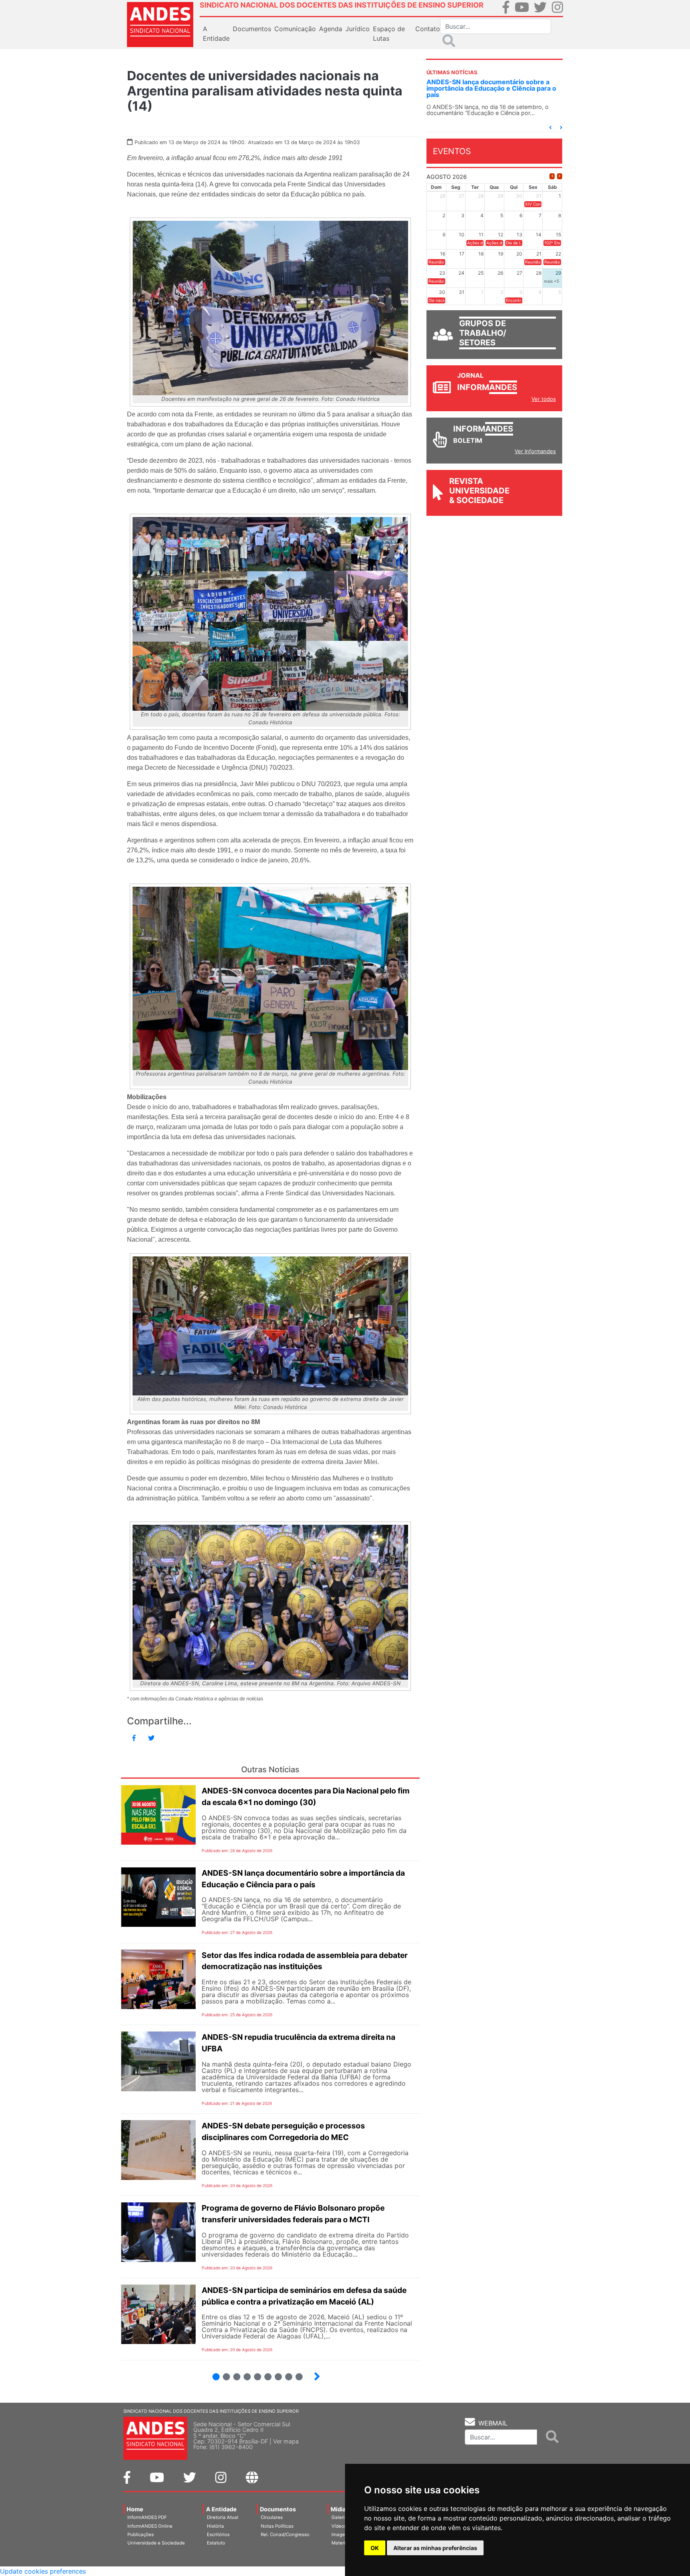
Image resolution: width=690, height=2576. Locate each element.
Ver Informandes (535, 457)
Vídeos (339, 2526)
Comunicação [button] (295, 29)
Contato (428, 29)
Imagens (341, 2534)
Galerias (341, 2517)
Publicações (141, 2534)
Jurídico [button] (358, 29)
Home (135, 2509)
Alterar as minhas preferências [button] (435, 2548)
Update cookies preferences (43, 2571)
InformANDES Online (150, 2526)
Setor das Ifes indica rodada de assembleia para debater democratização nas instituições (500, 88)
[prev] (552, 182)
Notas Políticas (277, 2526)
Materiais (342, 2543)
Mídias (340, 2509)
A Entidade (221, 2509)
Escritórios (218, 2534)
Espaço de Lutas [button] (389, 34)
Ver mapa (286, 2441)
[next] (560, 182)
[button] (550, 133)
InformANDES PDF (147, 2517)
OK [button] (375, 2548)
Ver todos (544, 405)
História (215, 2526)
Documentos (278, 2509)
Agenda (331, 29)
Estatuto (216, 2543)
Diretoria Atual (223, 2517)
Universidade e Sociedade (156, 2543)
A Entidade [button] (216, 34)
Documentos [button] (252, 29)
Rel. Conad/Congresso (285, 2534)
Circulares (272, 2517)
